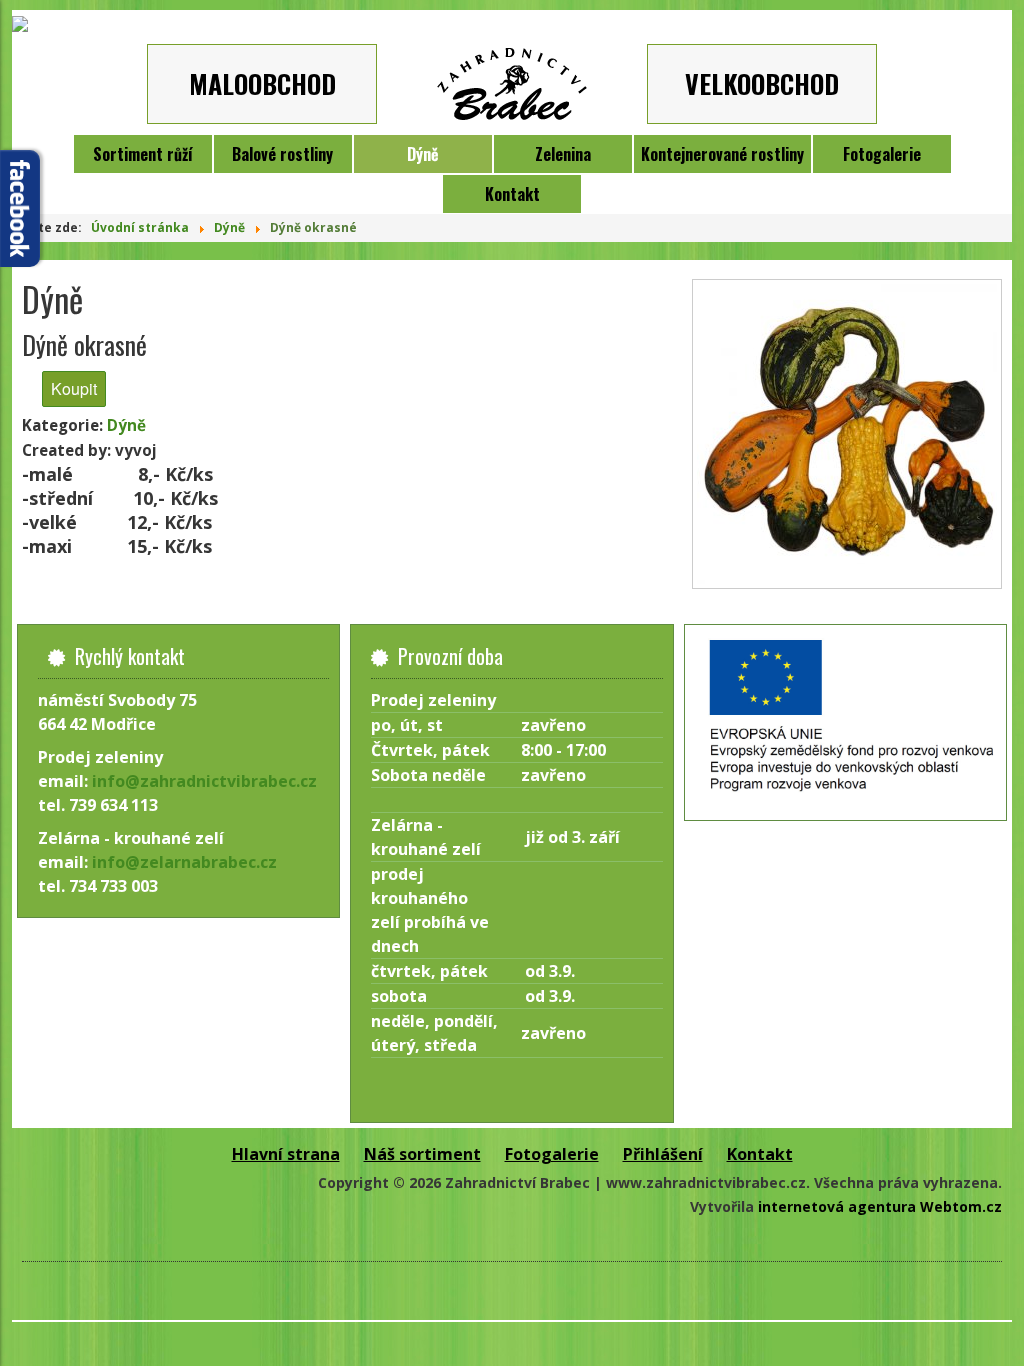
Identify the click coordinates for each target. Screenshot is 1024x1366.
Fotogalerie (882, 154)
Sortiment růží (143, 154)
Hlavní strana (286, 1154)
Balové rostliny (282, 154)
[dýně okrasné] (847, 434)
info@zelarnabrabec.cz (184, 862)
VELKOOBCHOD (762, 83)
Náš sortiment (422, 1154)
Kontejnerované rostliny (722, 154)
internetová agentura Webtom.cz (880, 1206)
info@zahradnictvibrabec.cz (204, 781)
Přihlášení (663, 1154)
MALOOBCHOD (262, 83)
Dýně (423, 154)
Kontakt (512, 194)
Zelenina (563, 154)
